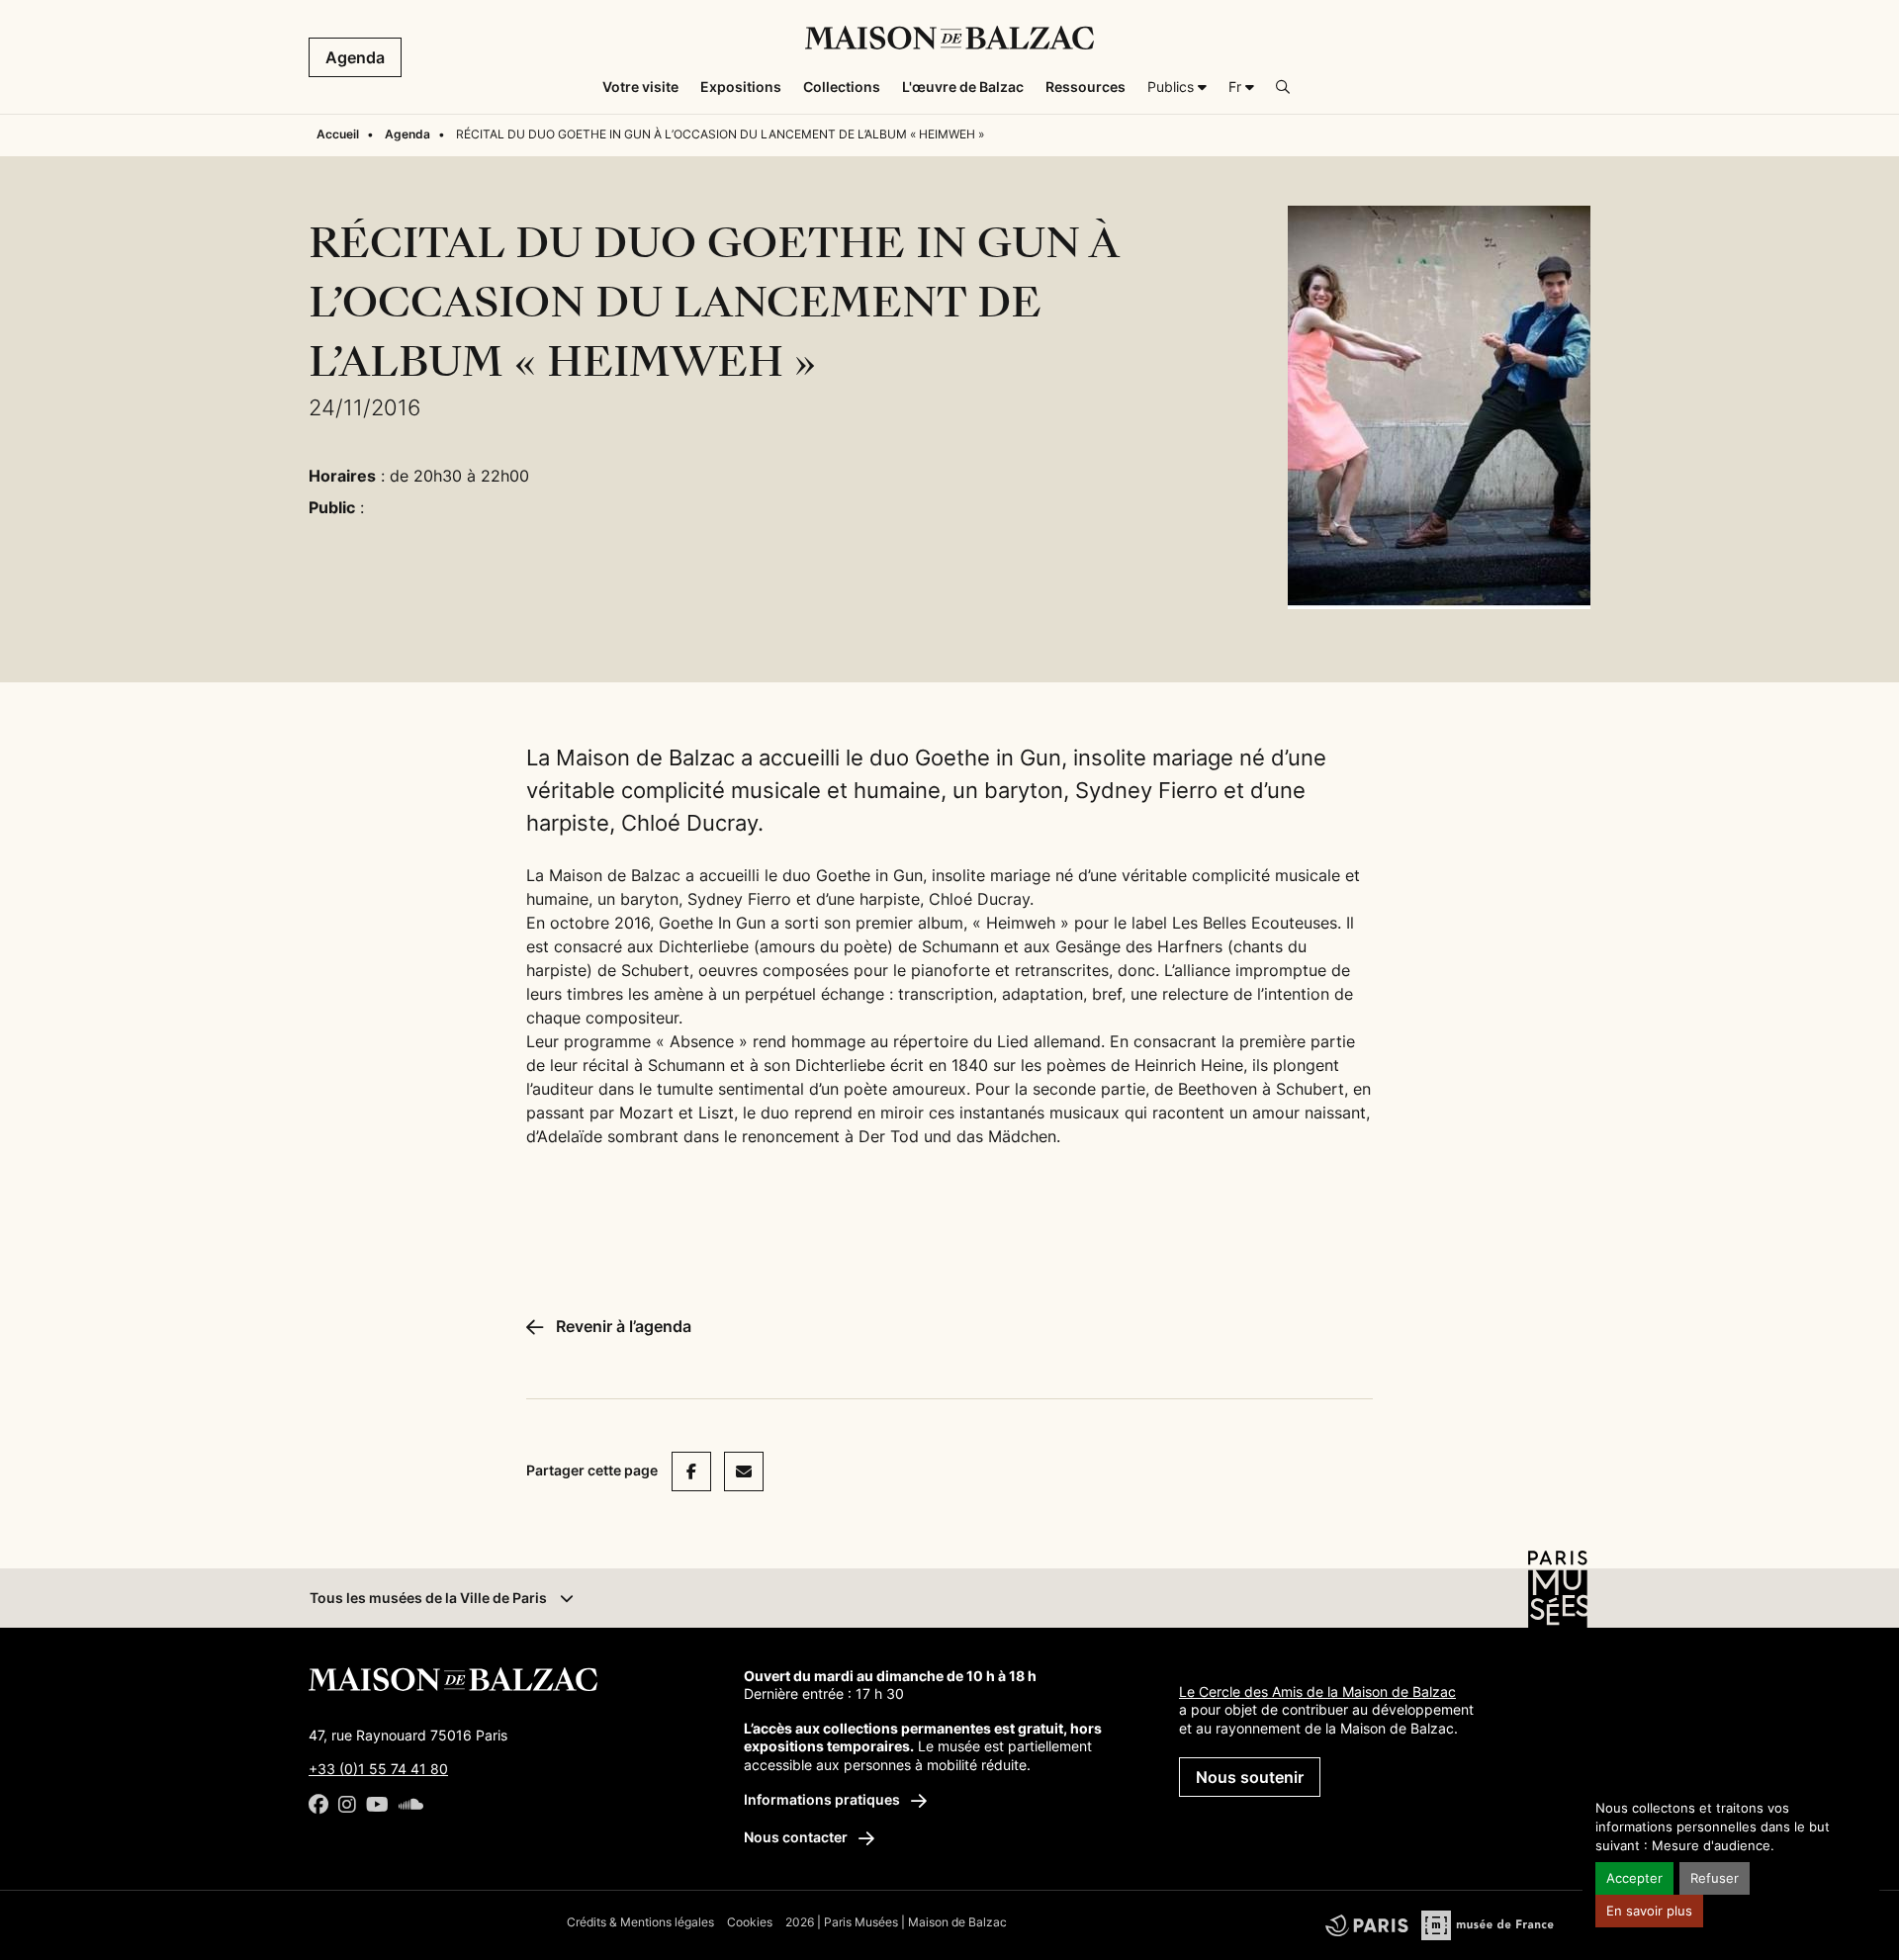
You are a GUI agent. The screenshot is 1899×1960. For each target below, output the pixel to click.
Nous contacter (797, 1837)
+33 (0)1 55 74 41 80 (378, 1769)
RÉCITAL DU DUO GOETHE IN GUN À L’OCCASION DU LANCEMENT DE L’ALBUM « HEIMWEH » (720, 134)
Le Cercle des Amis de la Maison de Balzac (1317, 1692)
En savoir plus (1649, 1911)
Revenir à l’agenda (622, 1326)
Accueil (338, 134)
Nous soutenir (1250, 1777)
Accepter (1634, 1878)
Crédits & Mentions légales (640, 1922)
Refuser (1715, 1878)
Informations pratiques (823, 1799)
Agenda (355, 57)
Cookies (750, 1922)
